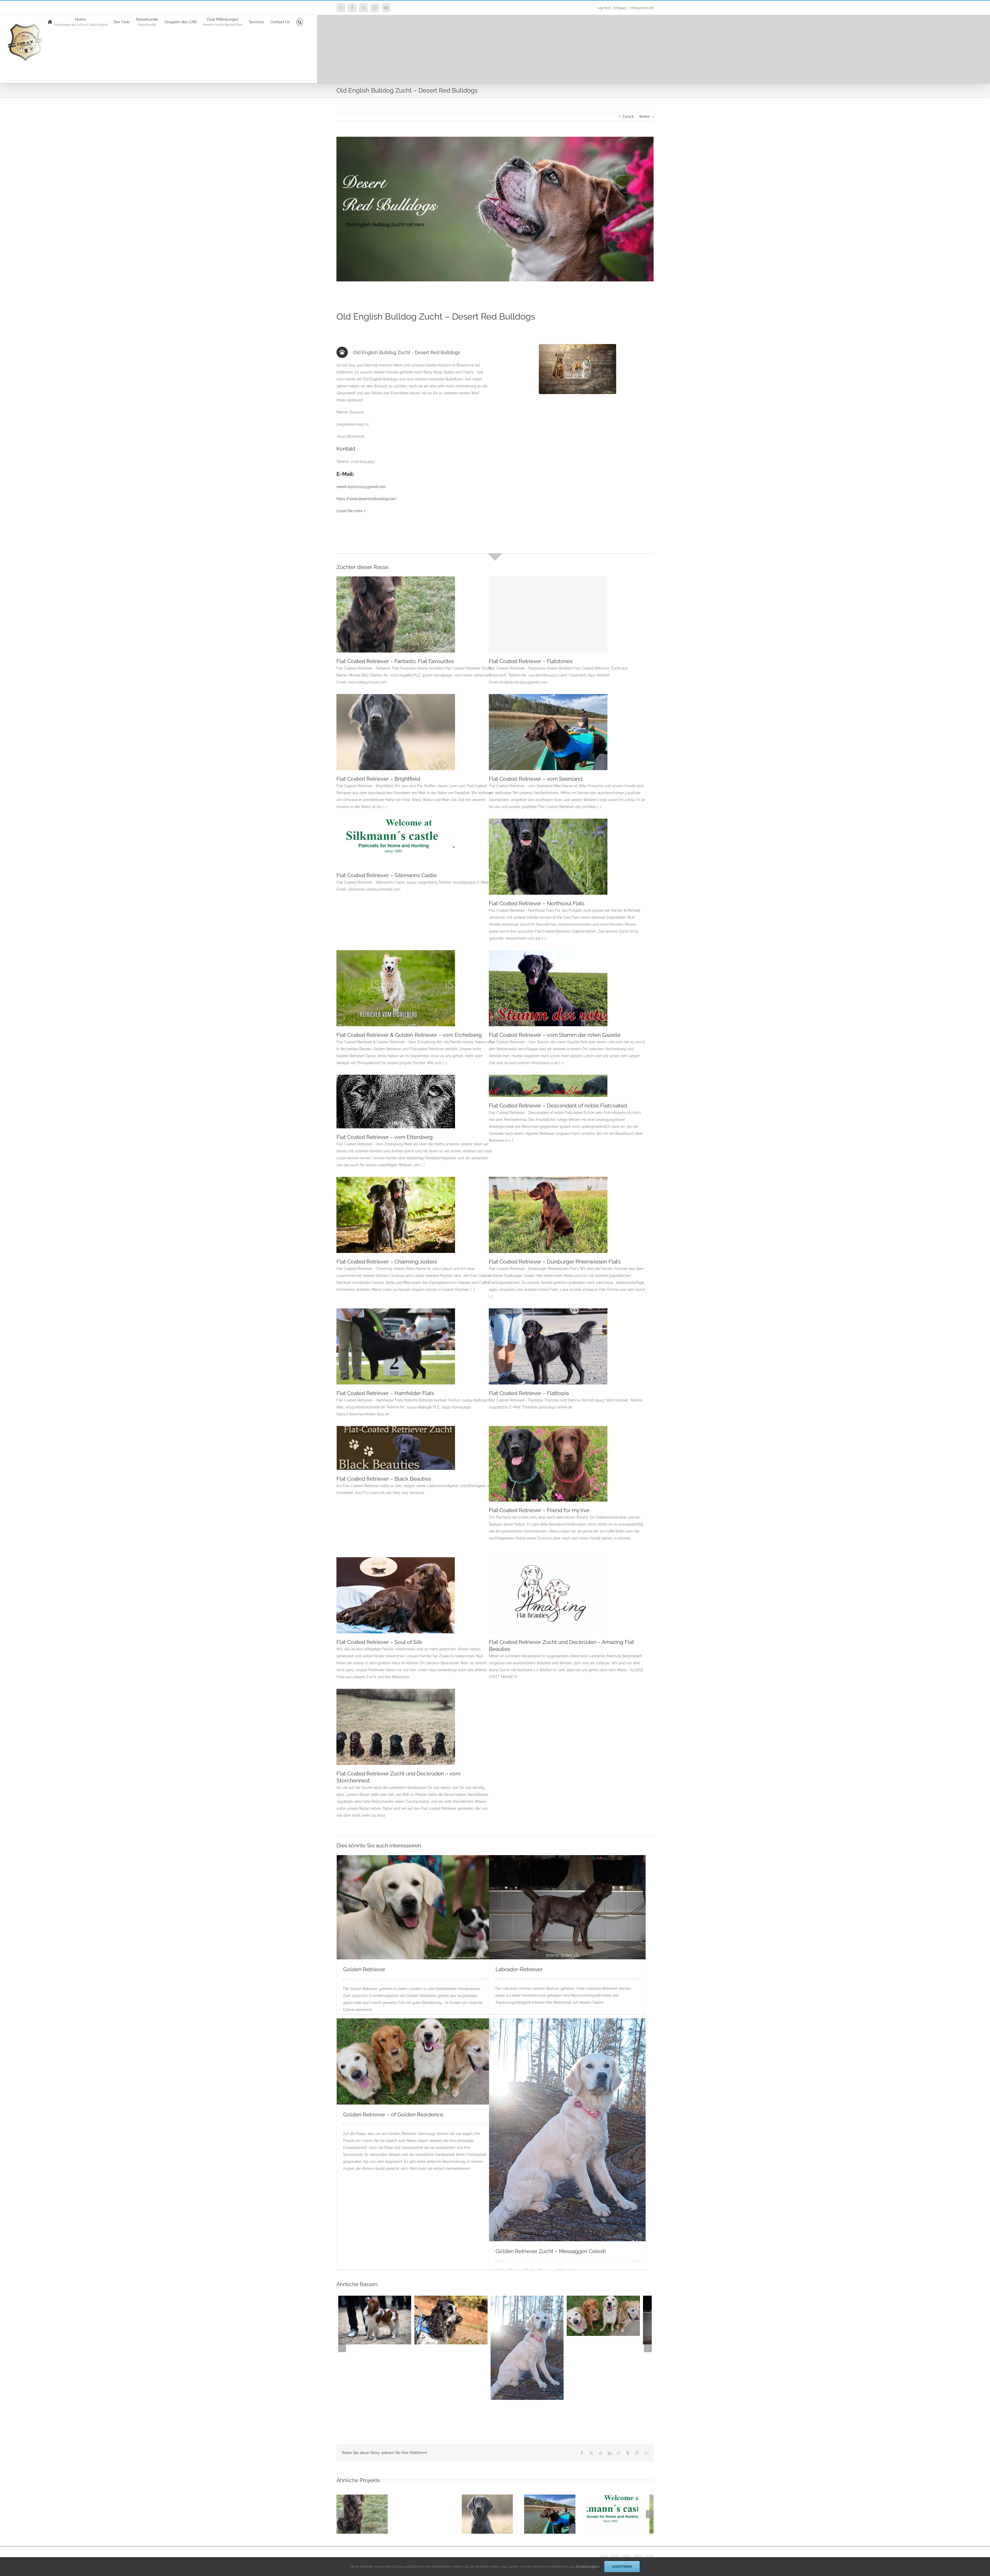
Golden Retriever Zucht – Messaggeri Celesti (551, 2251)
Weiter (644, 117)
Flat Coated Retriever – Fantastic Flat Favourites (395, 661)
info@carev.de (642, 8)
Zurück (628, 117)
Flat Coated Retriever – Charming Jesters (387, 1262)
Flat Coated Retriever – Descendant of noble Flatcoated (542, 1092)
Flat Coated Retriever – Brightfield (378, 779)
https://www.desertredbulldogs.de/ (367, 499)
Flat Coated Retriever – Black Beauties (384, 1479)
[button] (300, 22)
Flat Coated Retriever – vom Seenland (536, 779)
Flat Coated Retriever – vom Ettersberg (385, 1137)
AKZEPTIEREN (622, 2567)
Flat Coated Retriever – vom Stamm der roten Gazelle (555, 1035)
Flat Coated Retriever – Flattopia (529, 1393)
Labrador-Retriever (519, 1969)
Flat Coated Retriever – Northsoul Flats (537, 903)
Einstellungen (587, 2567)
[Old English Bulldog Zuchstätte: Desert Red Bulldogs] (577, 346)
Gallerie (554, 1092)
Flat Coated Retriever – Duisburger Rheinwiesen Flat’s (555, 1262)
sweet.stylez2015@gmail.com (361, 487)
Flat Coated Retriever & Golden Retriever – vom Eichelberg (409, 1035)
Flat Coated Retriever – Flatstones (531, 661)
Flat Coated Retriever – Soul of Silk (379, 1642)
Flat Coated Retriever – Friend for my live (539, 1510)
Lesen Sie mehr (349, 511)
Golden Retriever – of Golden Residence (393, 2114)
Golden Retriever (364, 1969)
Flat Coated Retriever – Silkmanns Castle (387, 875)
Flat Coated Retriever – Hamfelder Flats (385, 1393)
